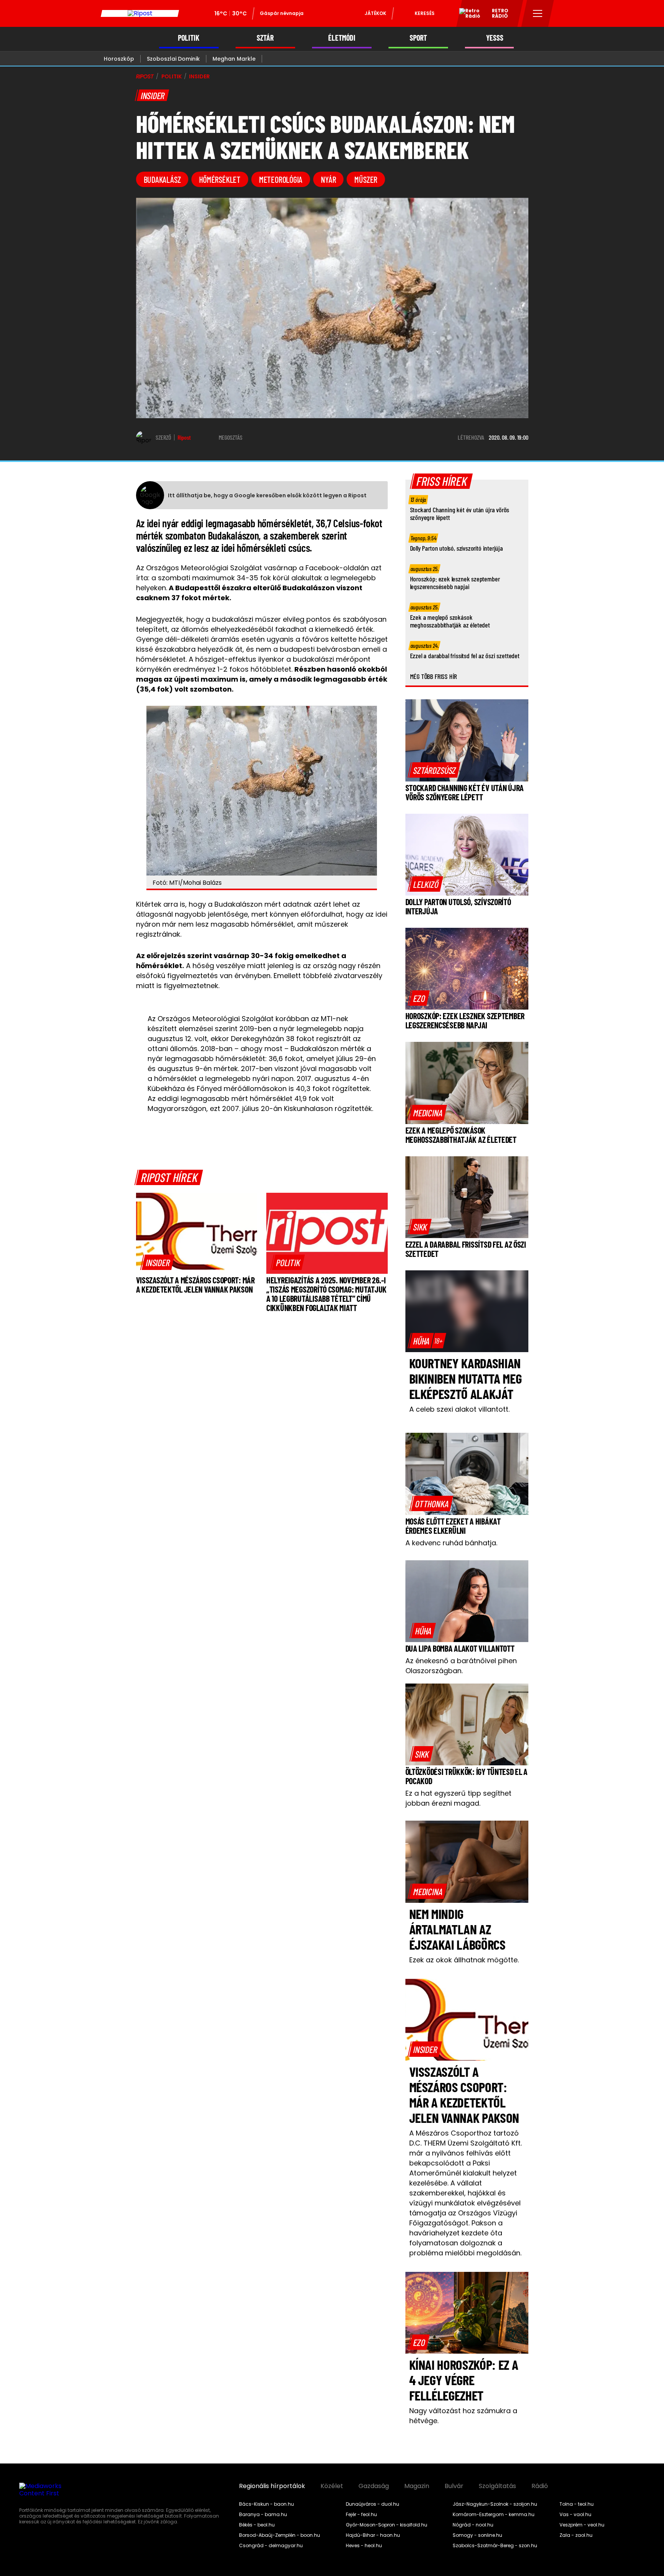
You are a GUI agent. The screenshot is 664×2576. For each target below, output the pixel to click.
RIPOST (145, 76)
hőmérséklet (220, 179)
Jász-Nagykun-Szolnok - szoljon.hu (495, 2504)
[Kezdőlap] (140, 13)
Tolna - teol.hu (577, 2504)
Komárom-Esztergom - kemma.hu (494, 2515)
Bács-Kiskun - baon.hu (266, 2504)
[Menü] (538, 13)
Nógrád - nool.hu (473, 2525)
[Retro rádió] (467, 15)
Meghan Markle (234, 59)
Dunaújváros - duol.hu (373, 2504)
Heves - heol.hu (364, 2546)
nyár (328, 179)
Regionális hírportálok (272, 2486)
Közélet (332, 2486)
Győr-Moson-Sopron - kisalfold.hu (387, 2525)
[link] (158, 1262)
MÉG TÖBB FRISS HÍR (434, 676)
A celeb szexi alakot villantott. (459, 1409)
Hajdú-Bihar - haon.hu (373, 2535)
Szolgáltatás (497, 2486)
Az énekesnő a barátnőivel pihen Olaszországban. (461, 1666)
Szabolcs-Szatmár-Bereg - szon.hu (495, 2546)
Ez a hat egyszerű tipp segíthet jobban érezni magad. (458, 1798)
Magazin (417, 2486)
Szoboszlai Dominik (173, 59)
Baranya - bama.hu (263, 2515)
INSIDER (199, 76)
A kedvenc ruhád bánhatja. (451, 1543)
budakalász (162, 179)
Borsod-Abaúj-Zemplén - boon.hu (280, 2535)
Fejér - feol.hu (361, 2515)
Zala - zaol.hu (576, 2535)
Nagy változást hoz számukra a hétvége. (463, 2416)
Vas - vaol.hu (575, 2515)
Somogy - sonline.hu (477, 2535)
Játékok (375, 13)
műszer (366, 179)
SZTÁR (265, 38)
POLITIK (189, 38)
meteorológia (281, 179)
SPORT (418, 38)
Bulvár (454, 2486)
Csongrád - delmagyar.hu (271, 2546)
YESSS (495, 38)
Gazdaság (374, 2486)
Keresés (425, 13)
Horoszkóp (119, 59)
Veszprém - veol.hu (582, 2525)
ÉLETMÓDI (342, 38)
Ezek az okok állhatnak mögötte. (464, 1960)
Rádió (540, 2486)
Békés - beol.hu (257, 2525)
